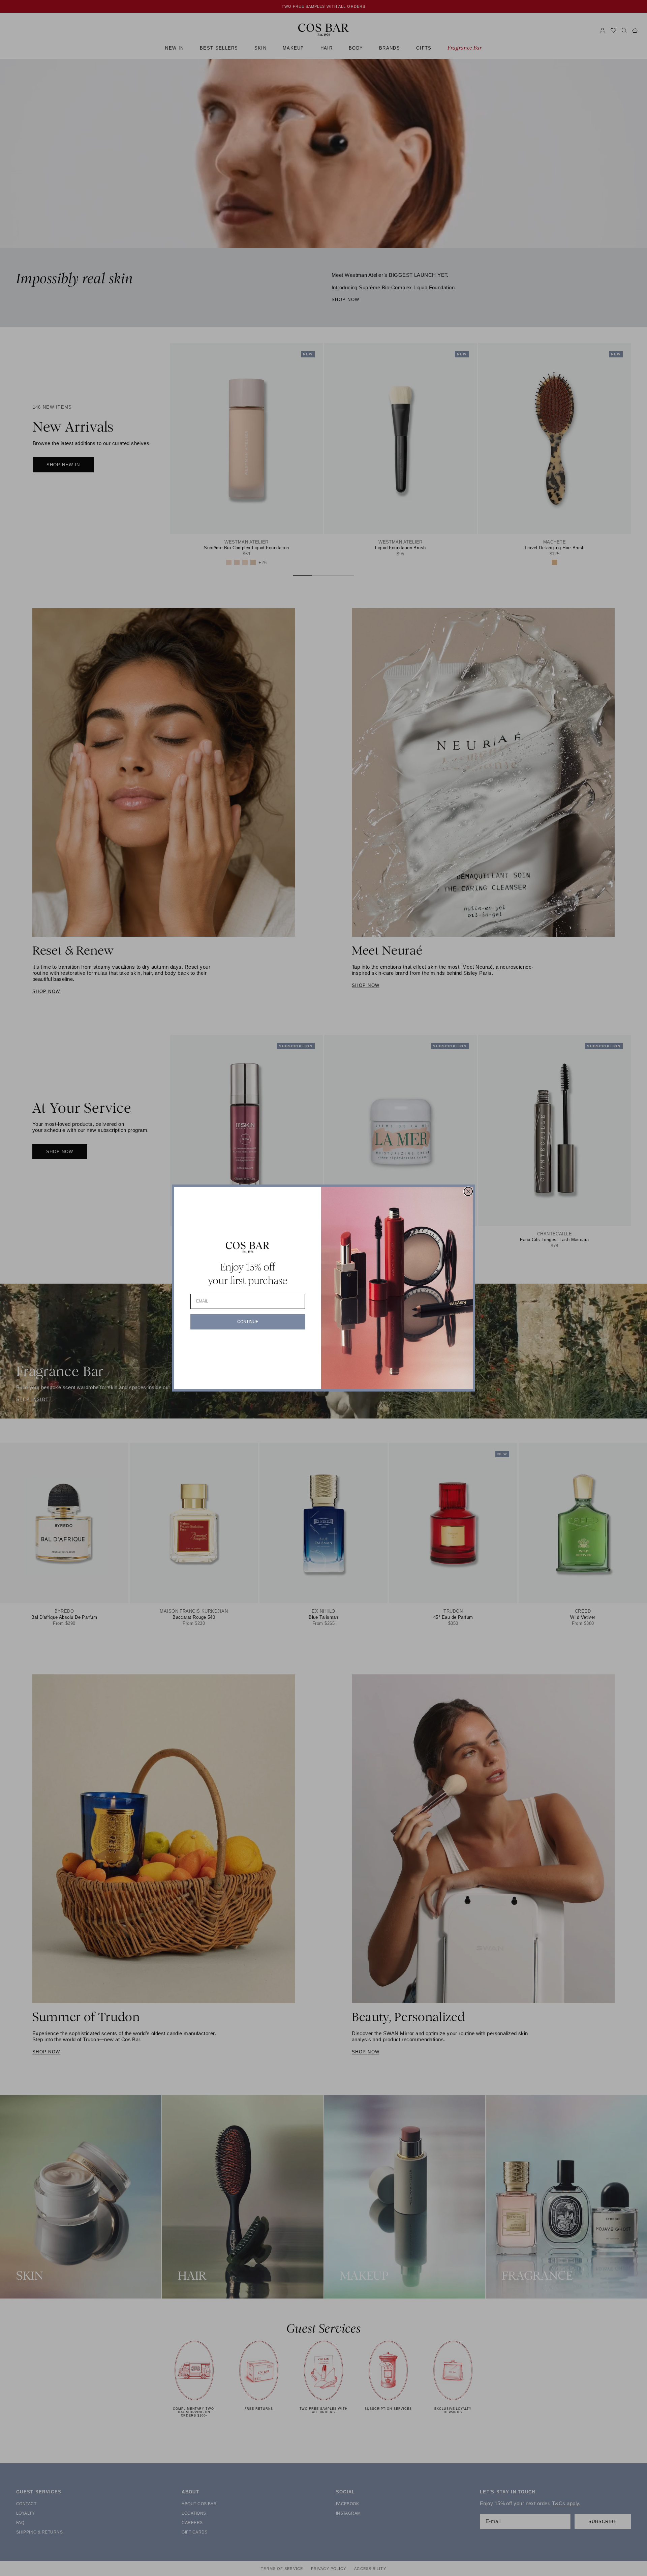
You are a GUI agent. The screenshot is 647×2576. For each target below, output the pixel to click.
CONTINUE (248, 1322)
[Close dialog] (468, 1191)
